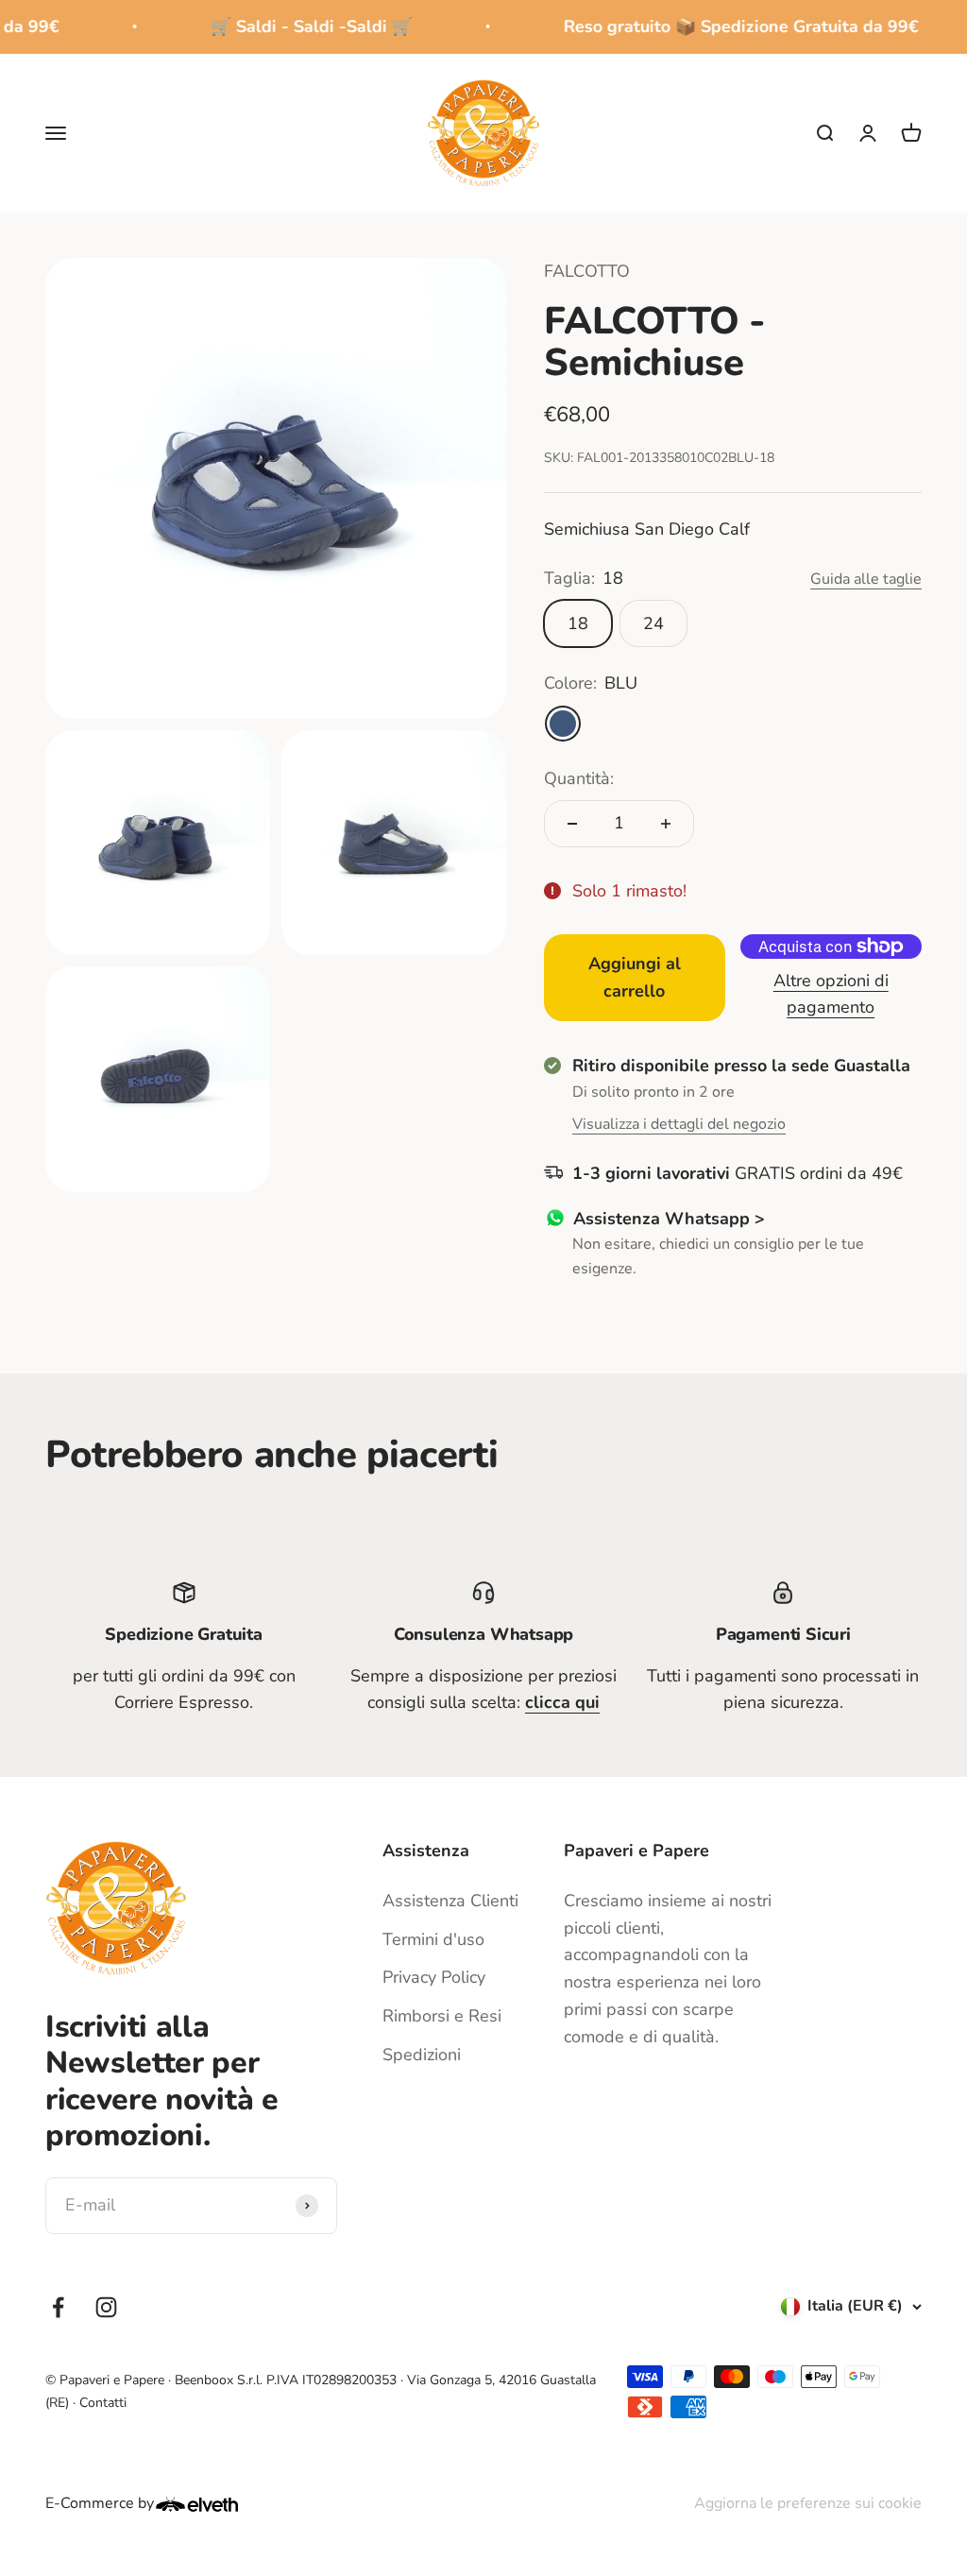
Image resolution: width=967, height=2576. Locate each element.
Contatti (103, 2403)
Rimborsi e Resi (442, 2016)
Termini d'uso (433, 1939)
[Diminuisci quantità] (572, 824)
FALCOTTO (587, 271)
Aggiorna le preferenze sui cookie (808, 2503)
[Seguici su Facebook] (58, 2307)
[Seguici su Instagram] (106, 2307)
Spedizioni (422, 2055)
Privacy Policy (434, 1977)
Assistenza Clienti (450, 1901)
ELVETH (222, 2504)
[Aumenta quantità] (666, 824)
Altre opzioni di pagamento (831, 994)
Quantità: (579, 778)
